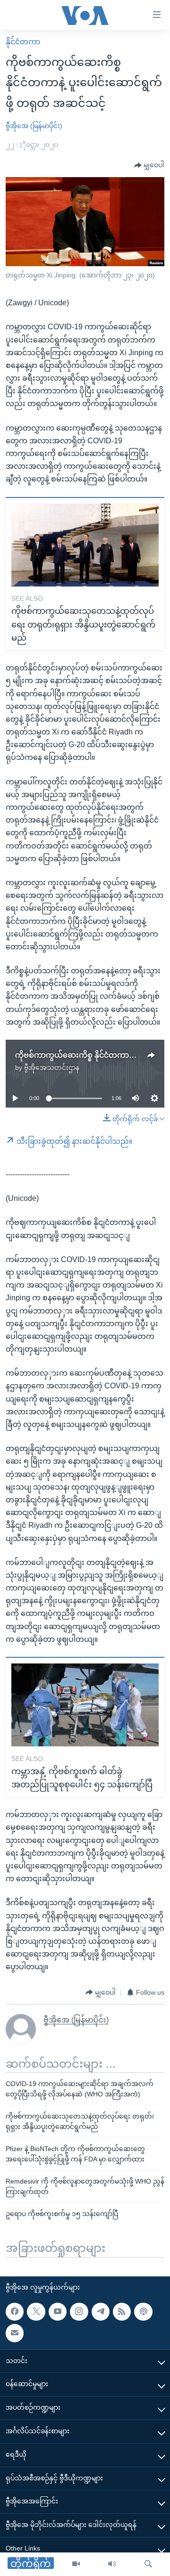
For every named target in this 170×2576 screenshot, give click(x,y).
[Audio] (112, 2564)
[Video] (76, 2564)
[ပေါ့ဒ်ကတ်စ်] (143, 2312)
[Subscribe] (15, 2333)
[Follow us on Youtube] (58, 2312)
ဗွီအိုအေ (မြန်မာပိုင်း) (34, 126)
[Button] (149, 165)
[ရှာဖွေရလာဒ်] (148, 2564)
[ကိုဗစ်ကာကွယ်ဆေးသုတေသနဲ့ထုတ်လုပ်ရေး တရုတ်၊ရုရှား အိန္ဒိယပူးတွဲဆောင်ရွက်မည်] (85, 545)
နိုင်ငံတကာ (23, 42)
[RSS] (122, 2312)
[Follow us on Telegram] (101, 2312)
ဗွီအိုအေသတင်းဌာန (52, 1068)
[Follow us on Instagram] (79, 2312)
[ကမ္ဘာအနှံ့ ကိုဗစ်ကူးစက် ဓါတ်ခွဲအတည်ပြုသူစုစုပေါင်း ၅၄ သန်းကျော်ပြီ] (85, 1705)
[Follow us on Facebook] (15, 2312)
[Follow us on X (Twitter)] (36, 2312)
